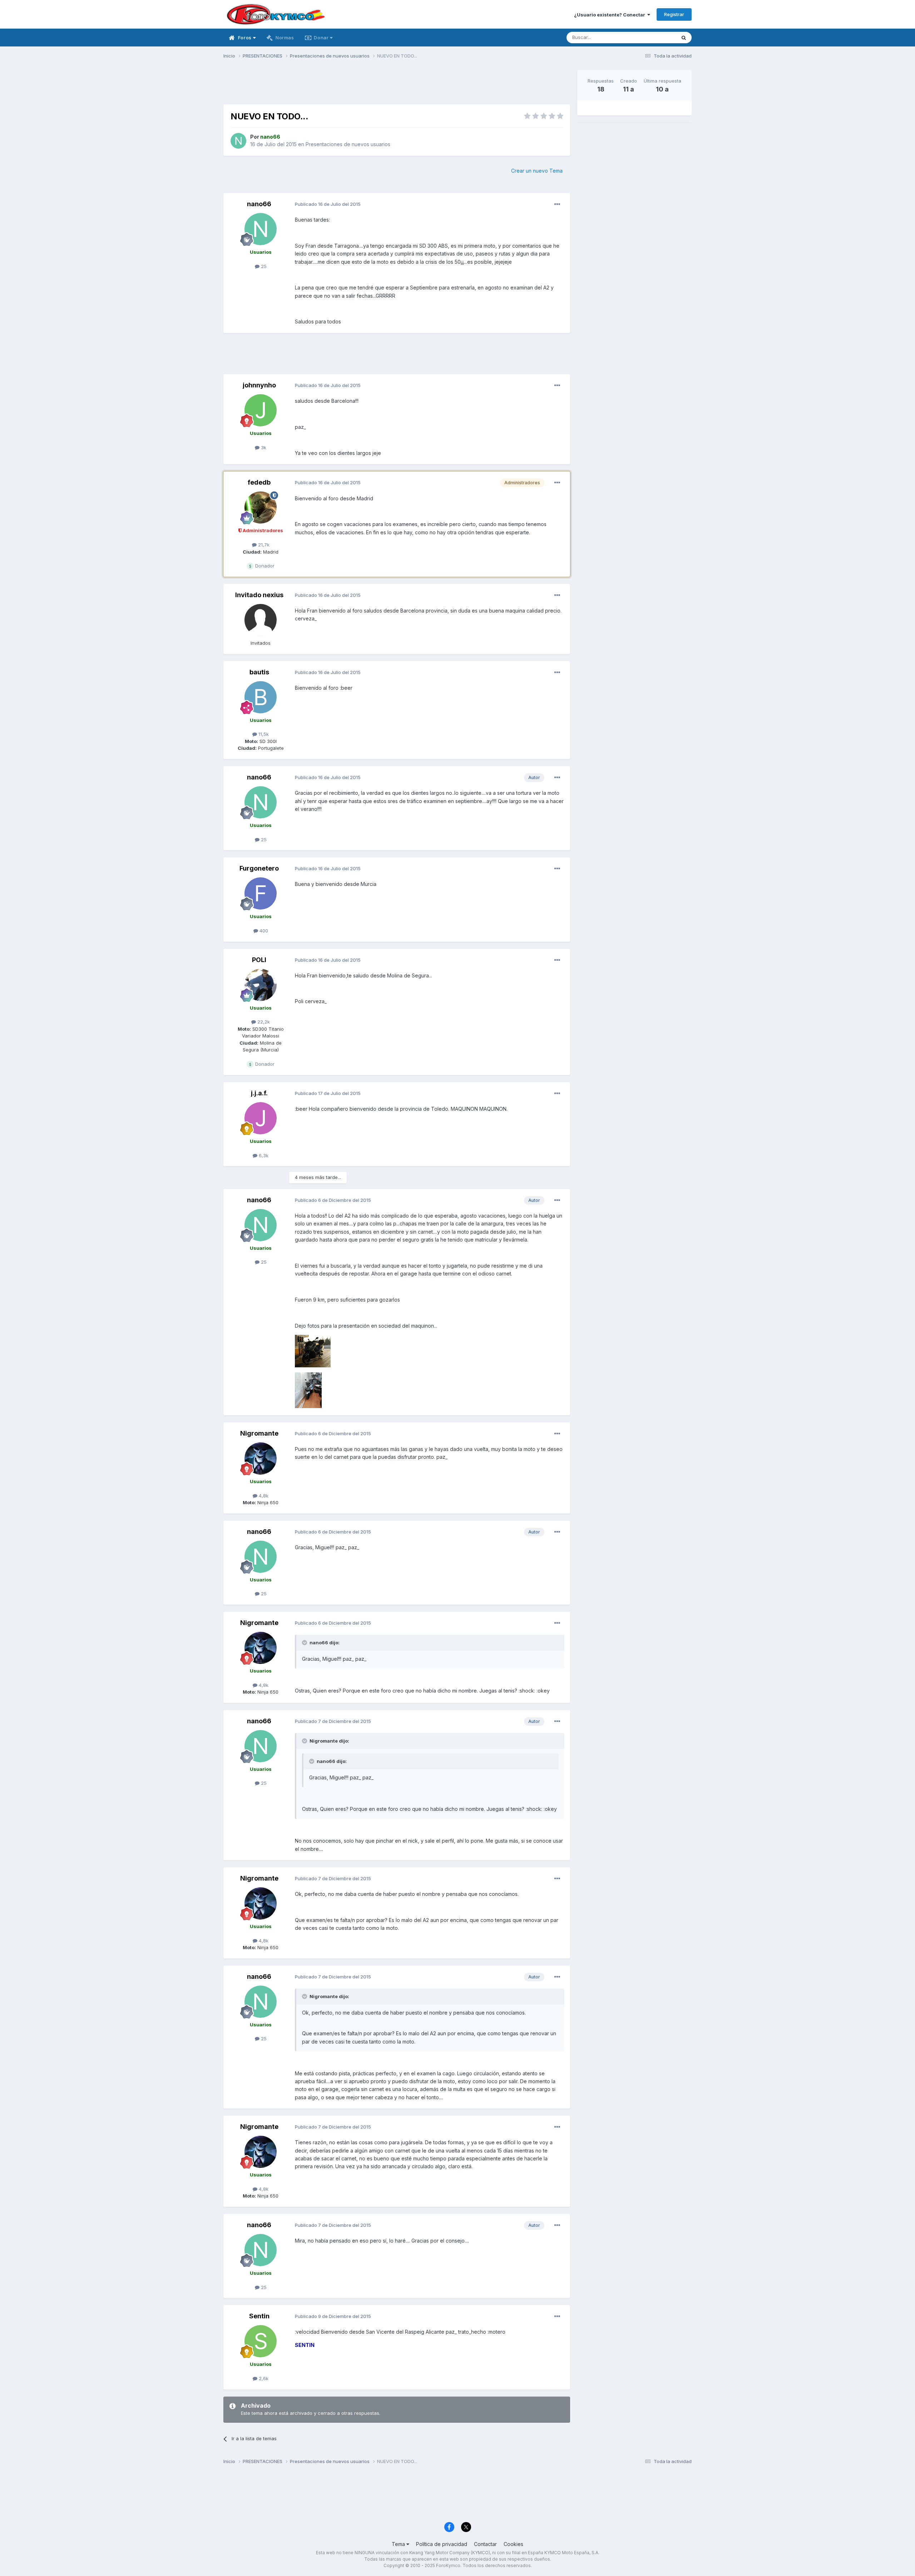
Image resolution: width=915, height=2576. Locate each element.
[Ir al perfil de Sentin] (261, 2341)
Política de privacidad (442, 2544)
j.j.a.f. (259, 1093)
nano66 (259, 204)
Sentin (259, 2316)
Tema (399, 2544)
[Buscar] (684, 38)
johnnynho (259, 385)
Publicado (328, 204)
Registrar (674, 14)
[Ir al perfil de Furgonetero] (261, 893)
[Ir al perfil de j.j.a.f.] (261, 1118)
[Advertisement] (397, 86)
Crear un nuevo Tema (537, 171)
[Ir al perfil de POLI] (261, 985)
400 (263, 931)
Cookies (513, 2544)
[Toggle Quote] (305, 1643)
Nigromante (259, 1433)
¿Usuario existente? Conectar (611, 15)
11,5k (263, 734)
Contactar (485, 2544)
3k (263, 447)
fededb (259, 482)
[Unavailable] (313, 1350)
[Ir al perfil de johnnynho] (261, 410)
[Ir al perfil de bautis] (261, 697)
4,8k (263, 1496)
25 (263, 266)
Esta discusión (651, 37)
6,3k (263, 1155)
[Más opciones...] (557, 204)
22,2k (263, 1022)
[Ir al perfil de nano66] (238, 141)
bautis (259, 672)
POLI (259, 960)
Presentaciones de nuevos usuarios (348, 144)
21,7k (263, 545)
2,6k (263, 2378)
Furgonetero (259, 868)
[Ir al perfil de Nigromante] (261, 1458)
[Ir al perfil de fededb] (261, 507)
